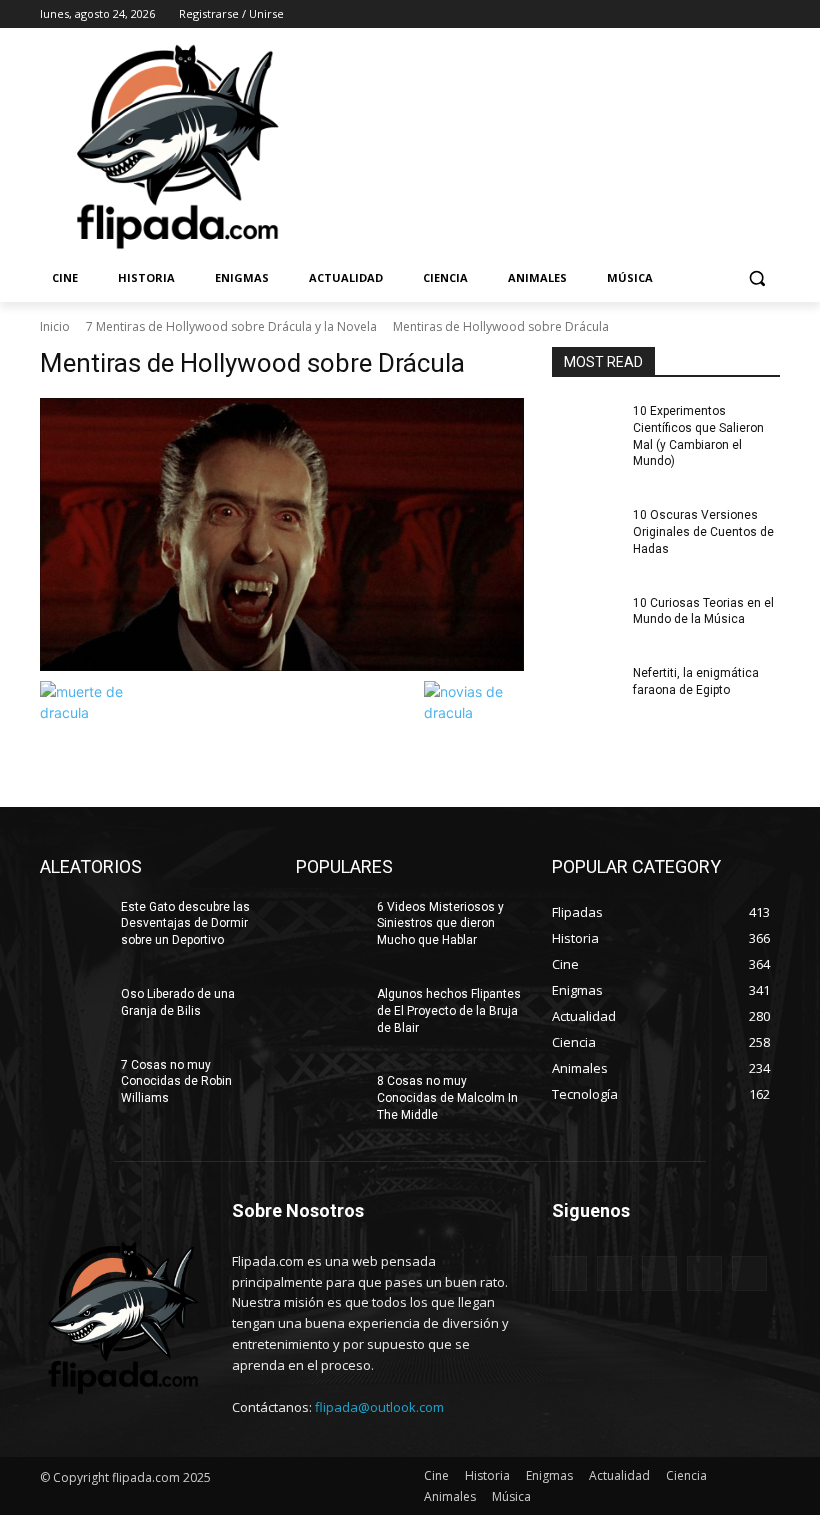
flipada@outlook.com (379, 1407)
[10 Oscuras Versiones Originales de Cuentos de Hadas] (586, 531)
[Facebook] (657, 14)
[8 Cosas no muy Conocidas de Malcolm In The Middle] (330, 1097)
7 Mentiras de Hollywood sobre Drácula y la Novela (231, 326)
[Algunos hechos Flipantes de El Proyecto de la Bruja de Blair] (330, 1010)
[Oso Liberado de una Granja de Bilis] (74, 1010)
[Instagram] (685, 14)
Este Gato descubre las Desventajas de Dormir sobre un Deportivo (185, 924)
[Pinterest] (659, 1273)
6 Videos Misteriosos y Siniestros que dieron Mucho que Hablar (440, 924)
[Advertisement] (546, 145)
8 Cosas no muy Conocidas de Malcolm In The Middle (447, 1098)
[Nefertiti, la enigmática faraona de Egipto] (586, 689)
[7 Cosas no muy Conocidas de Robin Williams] (74, 1081)
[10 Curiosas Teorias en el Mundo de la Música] (586, 619)
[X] (713, 14)
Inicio (55, 326)
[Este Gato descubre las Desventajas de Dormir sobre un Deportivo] (74, 923)
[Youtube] (768, 14)
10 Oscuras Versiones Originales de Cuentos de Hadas (703, 532)
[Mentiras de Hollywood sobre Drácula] (282, 534)
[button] (756, 278)
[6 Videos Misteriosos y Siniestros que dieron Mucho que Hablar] (330, 923)
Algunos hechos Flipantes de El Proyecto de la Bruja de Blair (449, 1011)
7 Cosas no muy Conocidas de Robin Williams (176, 1082)
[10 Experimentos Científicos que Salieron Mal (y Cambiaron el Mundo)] (586, 427)
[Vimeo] (740, 14)
